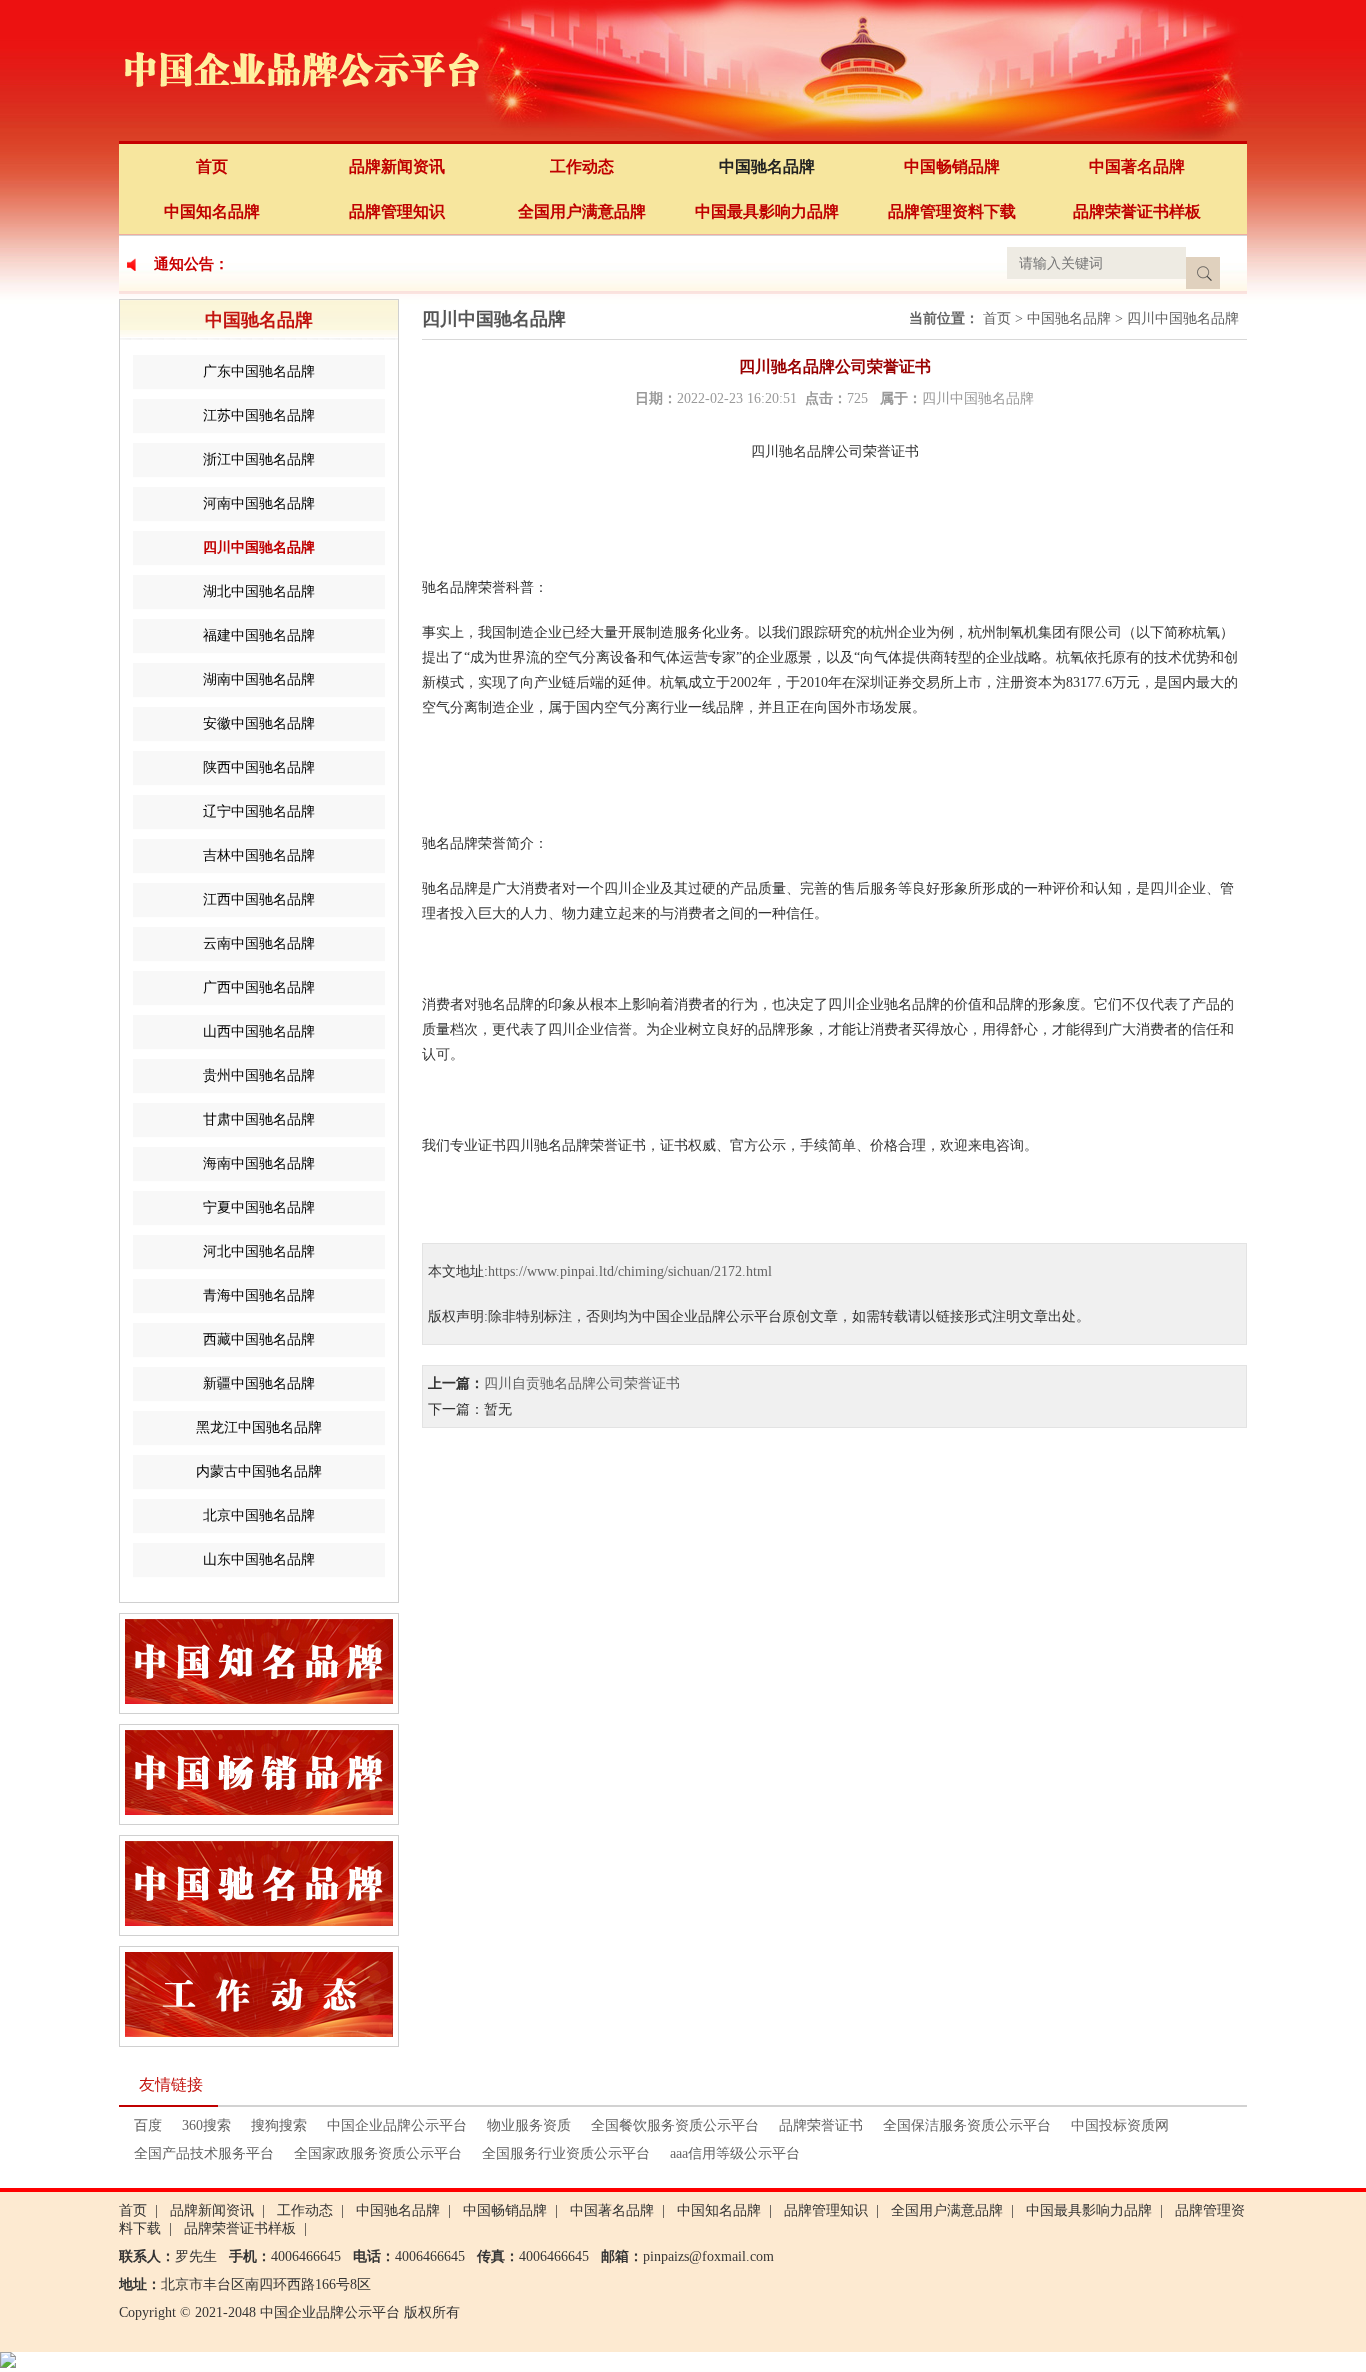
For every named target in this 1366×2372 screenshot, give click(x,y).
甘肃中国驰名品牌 (259, 1119)
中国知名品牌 (212, 211)
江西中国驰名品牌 (259, 899)
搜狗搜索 (279, 2125)
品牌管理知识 (397, 211)
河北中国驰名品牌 (259, 1251)
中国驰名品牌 (767, 166)
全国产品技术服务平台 (204, 2153)
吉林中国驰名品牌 (259, 855)
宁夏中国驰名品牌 (259, 1207)
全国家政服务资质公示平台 (378, 2153)
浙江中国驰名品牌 (259, 459)
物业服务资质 (529, 2125)
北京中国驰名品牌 (259, 1515)
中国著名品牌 (1137, 166)
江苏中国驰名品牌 (259, 415)
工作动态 (582, 166)
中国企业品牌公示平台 (397, 2125)
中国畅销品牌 (952, 166)
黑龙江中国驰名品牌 (259, 1427)
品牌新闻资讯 (397, 166)
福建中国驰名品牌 (259, 635)
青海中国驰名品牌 (259, 1295)
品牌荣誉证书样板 (1137, 211)
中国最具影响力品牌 (767, 211)
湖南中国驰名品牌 (259, 679)
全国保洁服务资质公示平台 (967, 2125)
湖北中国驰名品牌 (259, 591)
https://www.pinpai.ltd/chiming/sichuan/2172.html (630, 1271)
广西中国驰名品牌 (259, 987)
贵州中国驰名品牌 (259, 1075)
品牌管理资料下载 (952, 211)
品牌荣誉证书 (821, 2125)
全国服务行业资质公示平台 (566, 2153)
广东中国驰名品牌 (259, 371)
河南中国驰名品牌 (259, 503)
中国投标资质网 (1120, 2125)
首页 (212, 166)
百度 (148, 2125)
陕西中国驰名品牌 (259, 767)
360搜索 (206, 2125)
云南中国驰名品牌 (259, 943)
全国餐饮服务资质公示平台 (675, 2125)
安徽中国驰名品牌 (259, 723)
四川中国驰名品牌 (259, 547)
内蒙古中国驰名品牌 (259, 1471)
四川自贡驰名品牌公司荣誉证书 (582, 1383)
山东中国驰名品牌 (259, 1559)
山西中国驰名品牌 (259, 1031)
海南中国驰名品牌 (259, 1163)
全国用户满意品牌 (582, 211)
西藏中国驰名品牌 (259, 1339)
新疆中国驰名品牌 (259, 1383)
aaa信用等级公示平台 (735, 2153)
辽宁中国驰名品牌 (259, 811)
